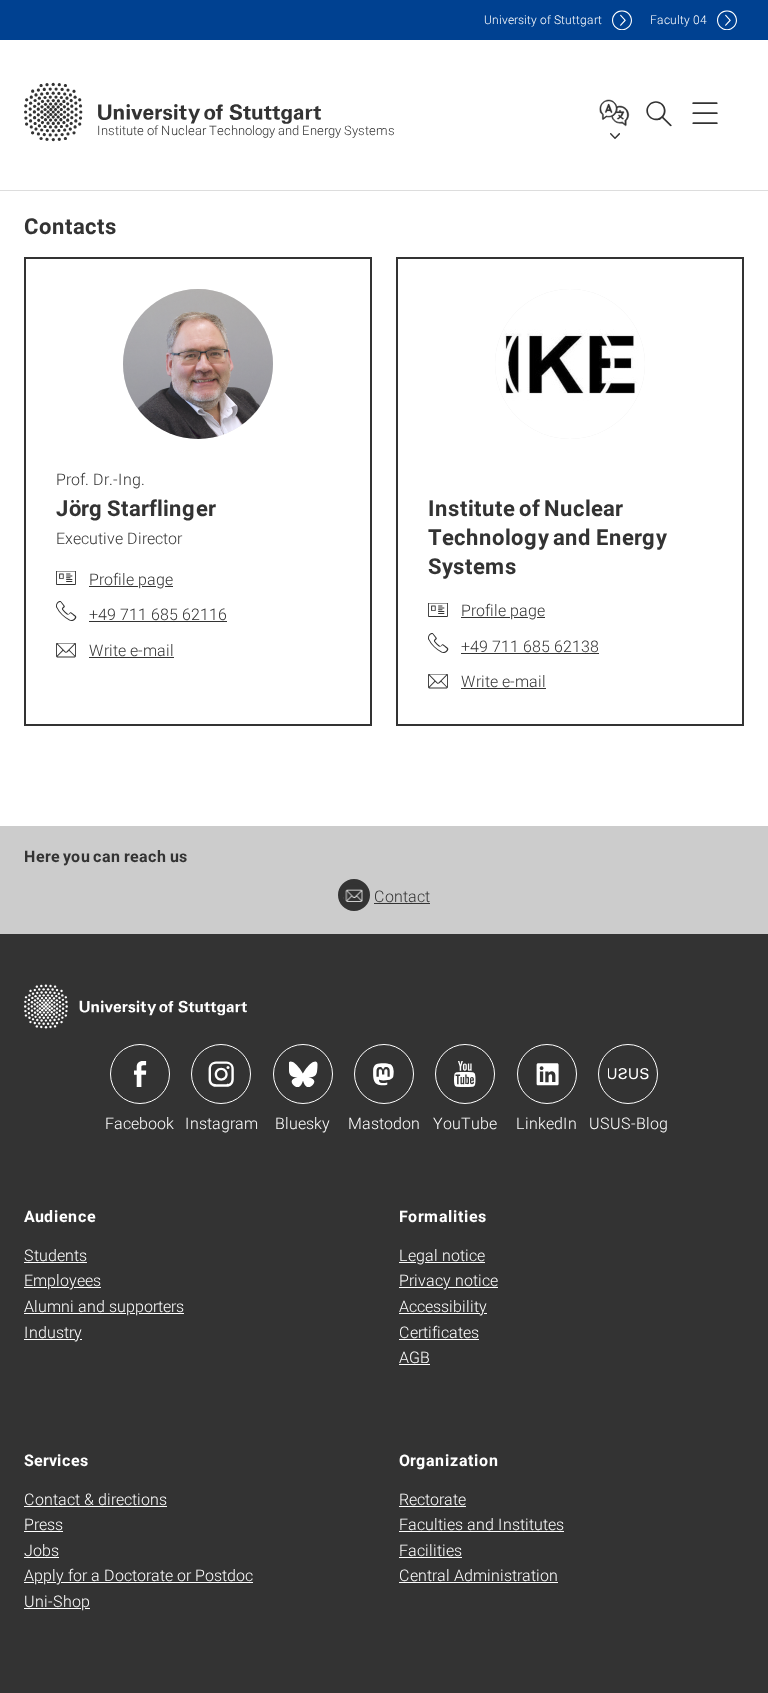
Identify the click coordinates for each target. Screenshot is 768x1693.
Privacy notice (448, 1279)
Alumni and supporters (104, 1305)
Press (43, 1523)
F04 (678, 19)
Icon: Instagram (221, 1074)
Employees (62, 1279)
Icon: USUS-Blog (628, 1074)
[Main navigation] (705, 112)
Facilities (430, 1549)
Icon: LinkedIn (547, 1074)
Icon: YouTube (465, 1074)
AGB (414, 1356)
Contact (402, 895)
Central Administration (478, 1574)
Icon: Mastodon (384, 1074)
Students (55, 1254)
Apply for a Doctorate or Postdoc (138, 1574)
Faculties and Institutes (481, 1523)
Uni (543, 19)
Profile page (131, 578)
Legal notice (442, 1254)
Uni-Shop (57, 1600)
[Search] (658, 112)
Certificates (439, 1331)
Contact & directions (95, 1498)
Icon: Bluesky (303, 1074)
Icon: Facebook (140, 1074)
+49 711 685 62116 (158, 613)
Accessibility (443, 1305)
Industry (53, 1331)
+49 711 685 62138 (530, 645)
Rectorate (432, 1498)
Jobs (41, 1549)
